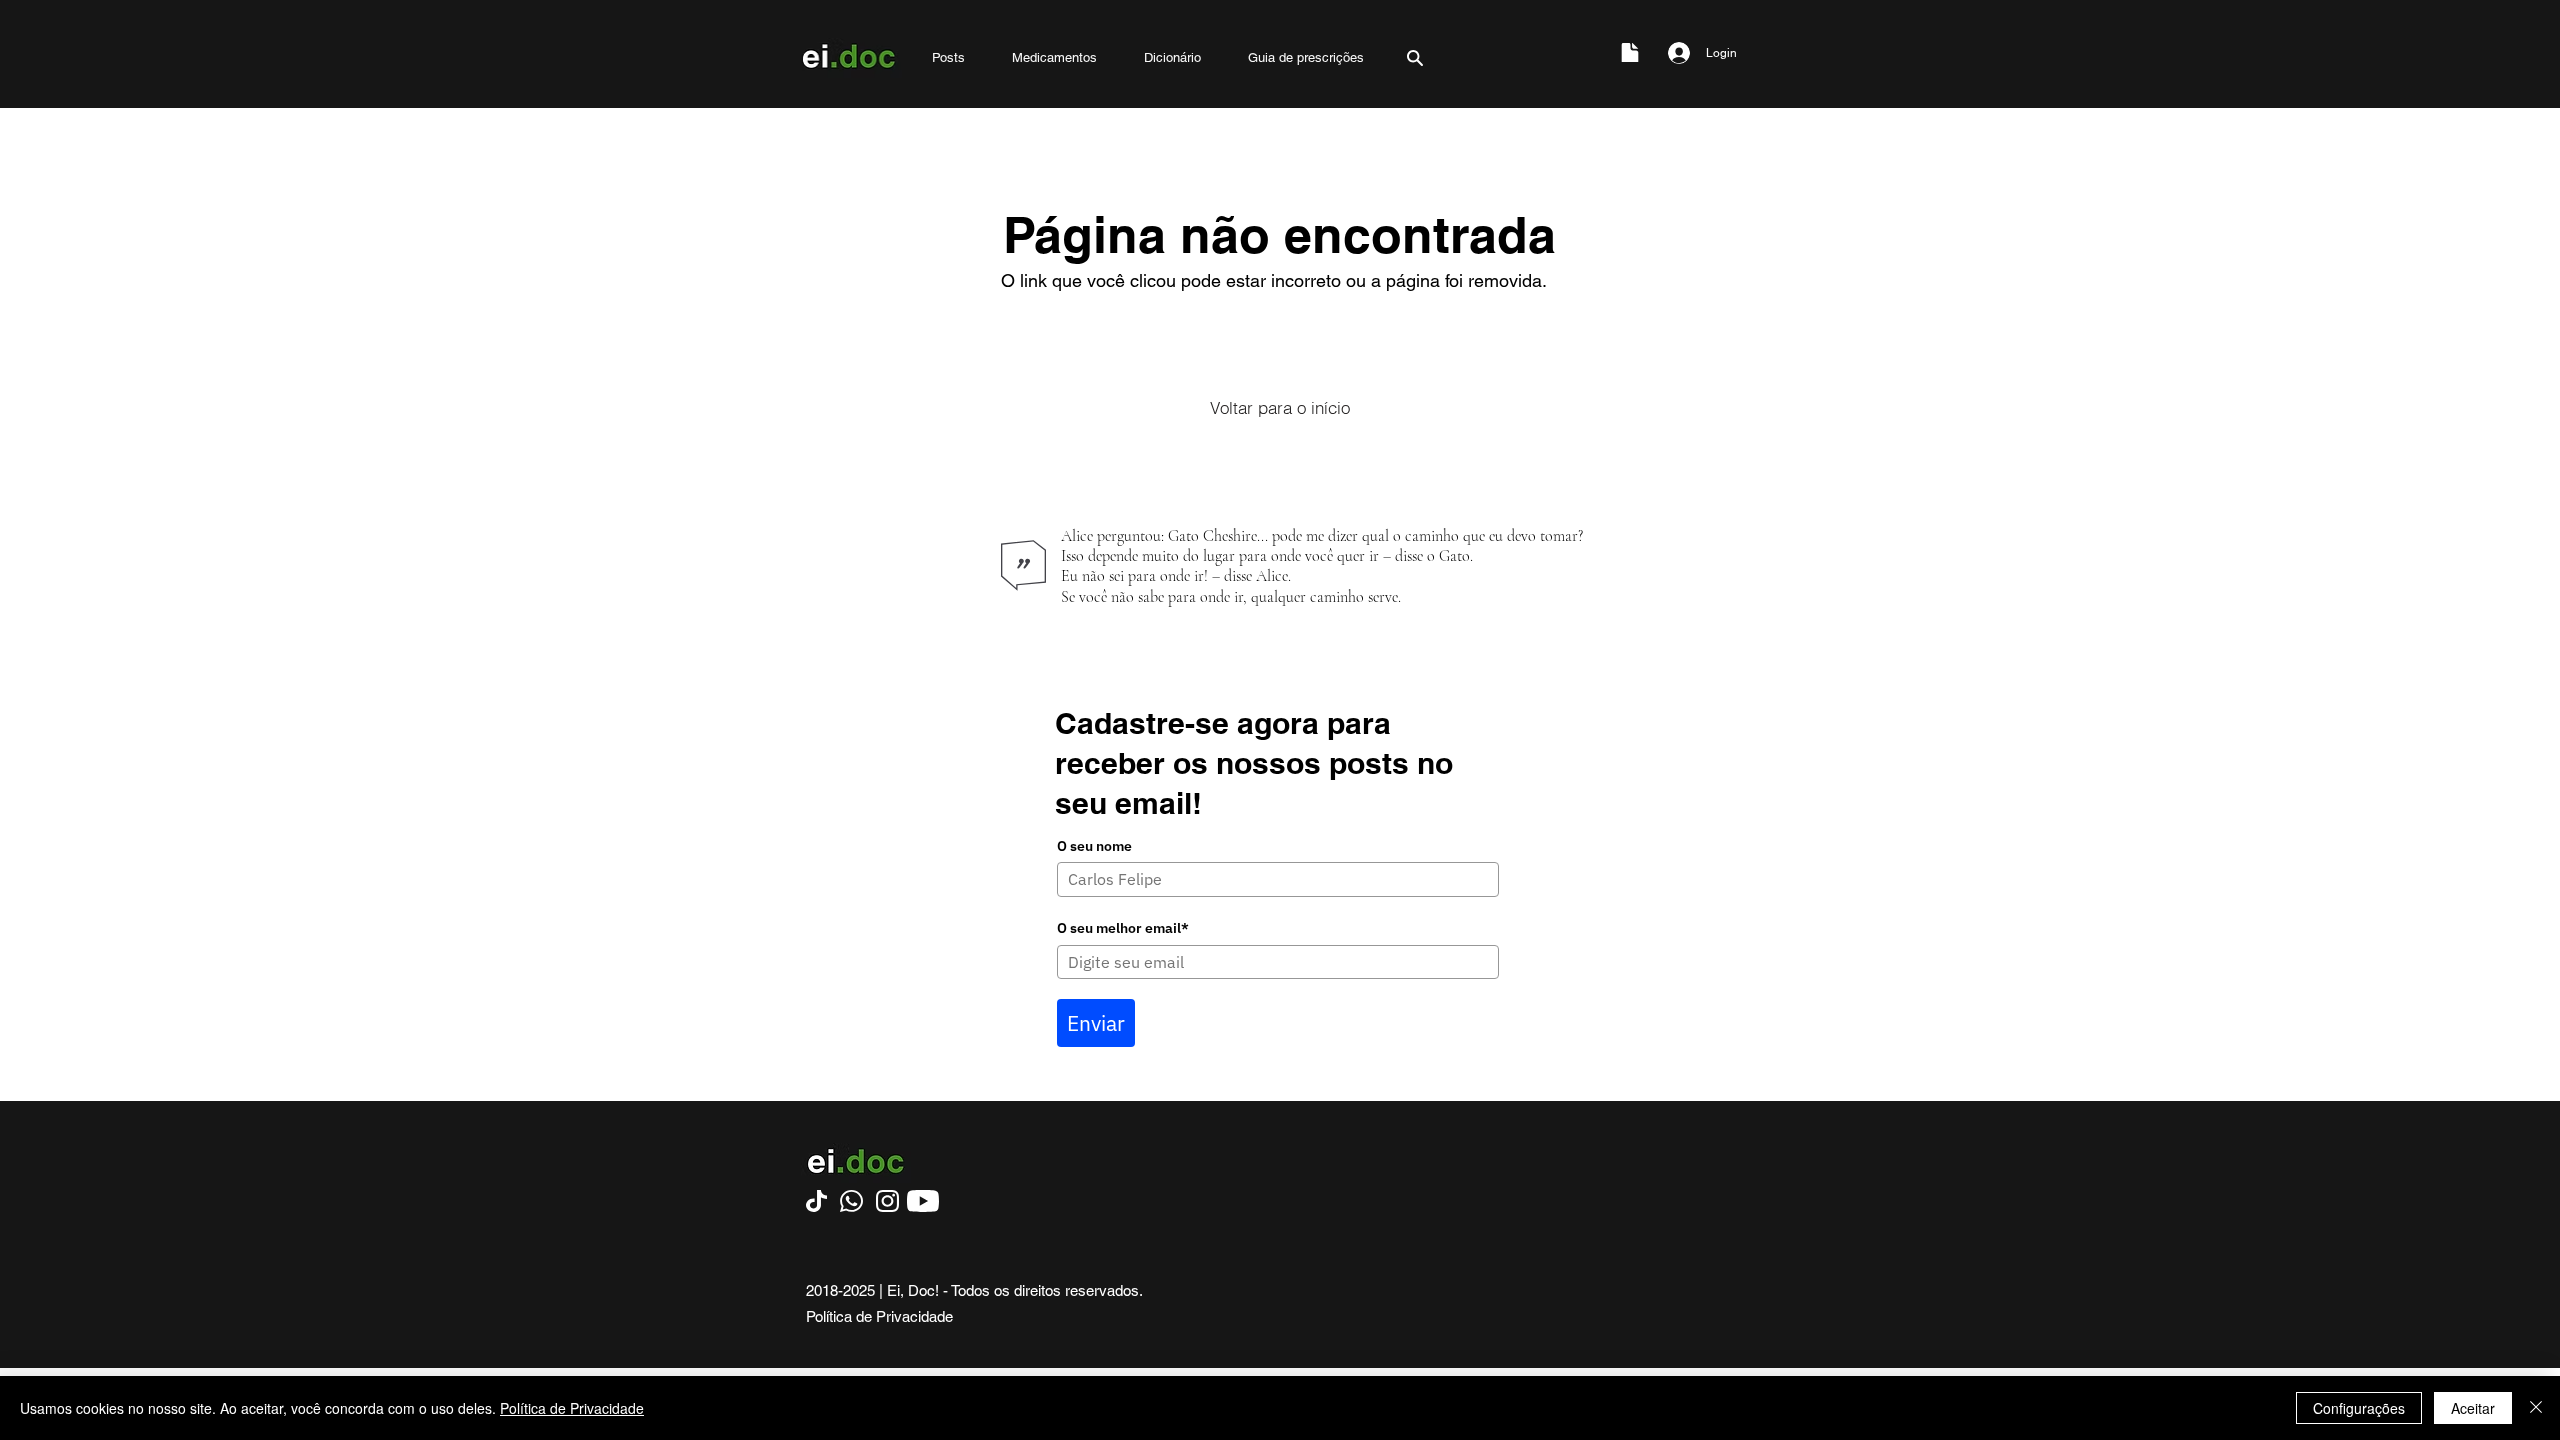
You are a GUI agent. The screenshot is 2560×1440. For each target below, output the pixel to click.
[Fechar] (2536, 1408)
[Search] (1415, 57)
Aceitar (2473, 1408)
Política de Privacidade (572, 1408)
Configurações (2359, 1408)
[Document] (1630, 52)
